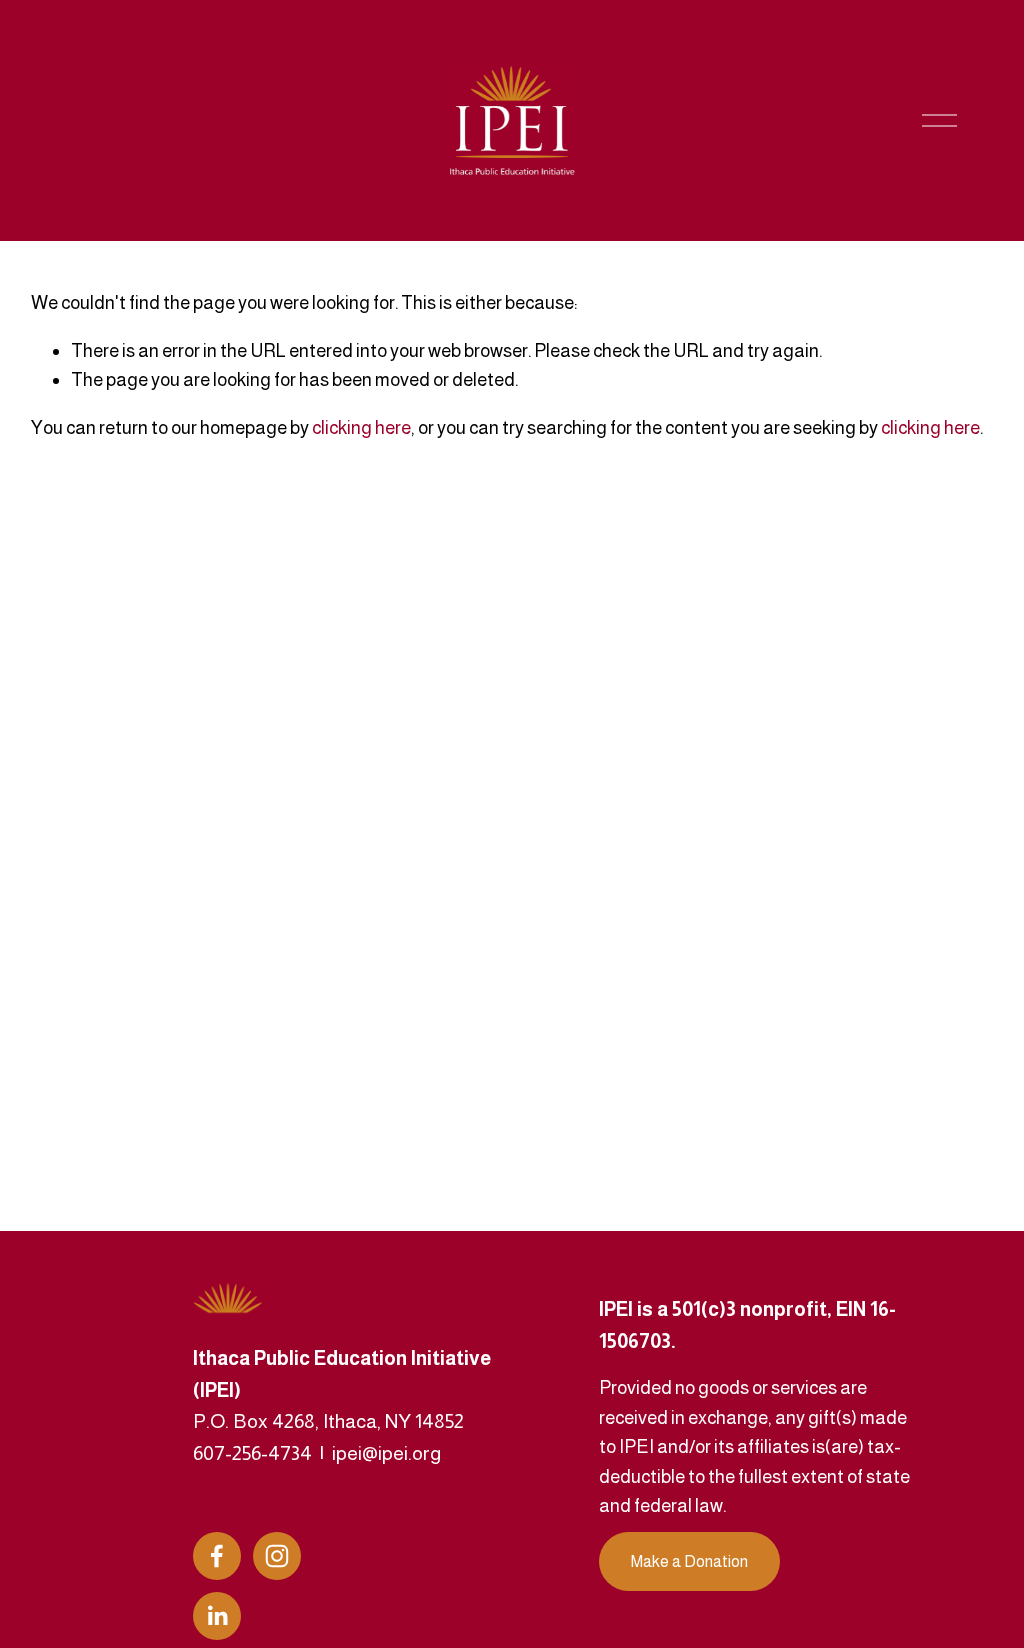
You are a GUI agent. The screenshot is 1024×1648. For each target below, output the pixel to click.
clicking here (361, 427)
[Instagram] (277, 1556)
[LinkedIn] (217, 1616)
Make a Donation (689, 1561)
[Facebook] (217, 1556)
